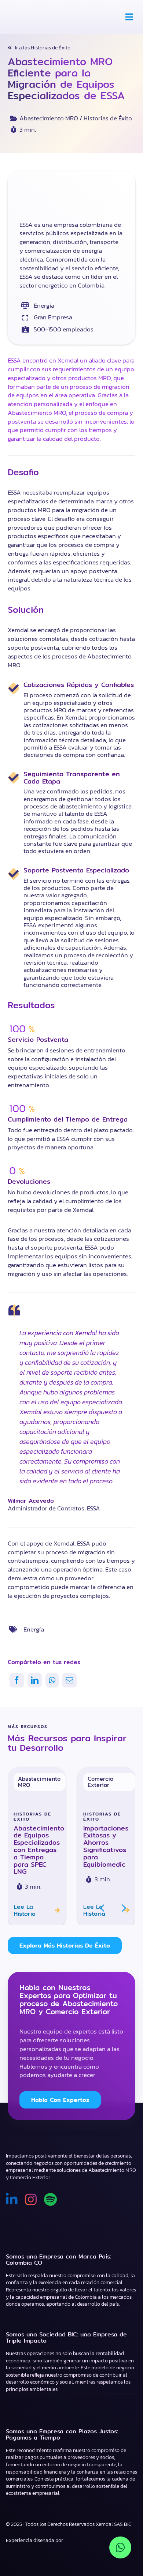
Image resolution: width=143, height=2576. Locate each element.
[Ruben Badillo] (35, 2550)
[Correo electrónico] (69, 1680)
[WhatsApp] (52, 1680)
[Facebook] (17, 1680)
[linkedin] (12, 2200)
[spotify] (50, 2200)
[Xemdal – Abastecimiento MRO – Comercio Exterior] (49, 9)
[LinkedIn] (35, 1680)
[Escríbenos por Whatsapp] (120, 2547)
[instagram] (31, 2200)
